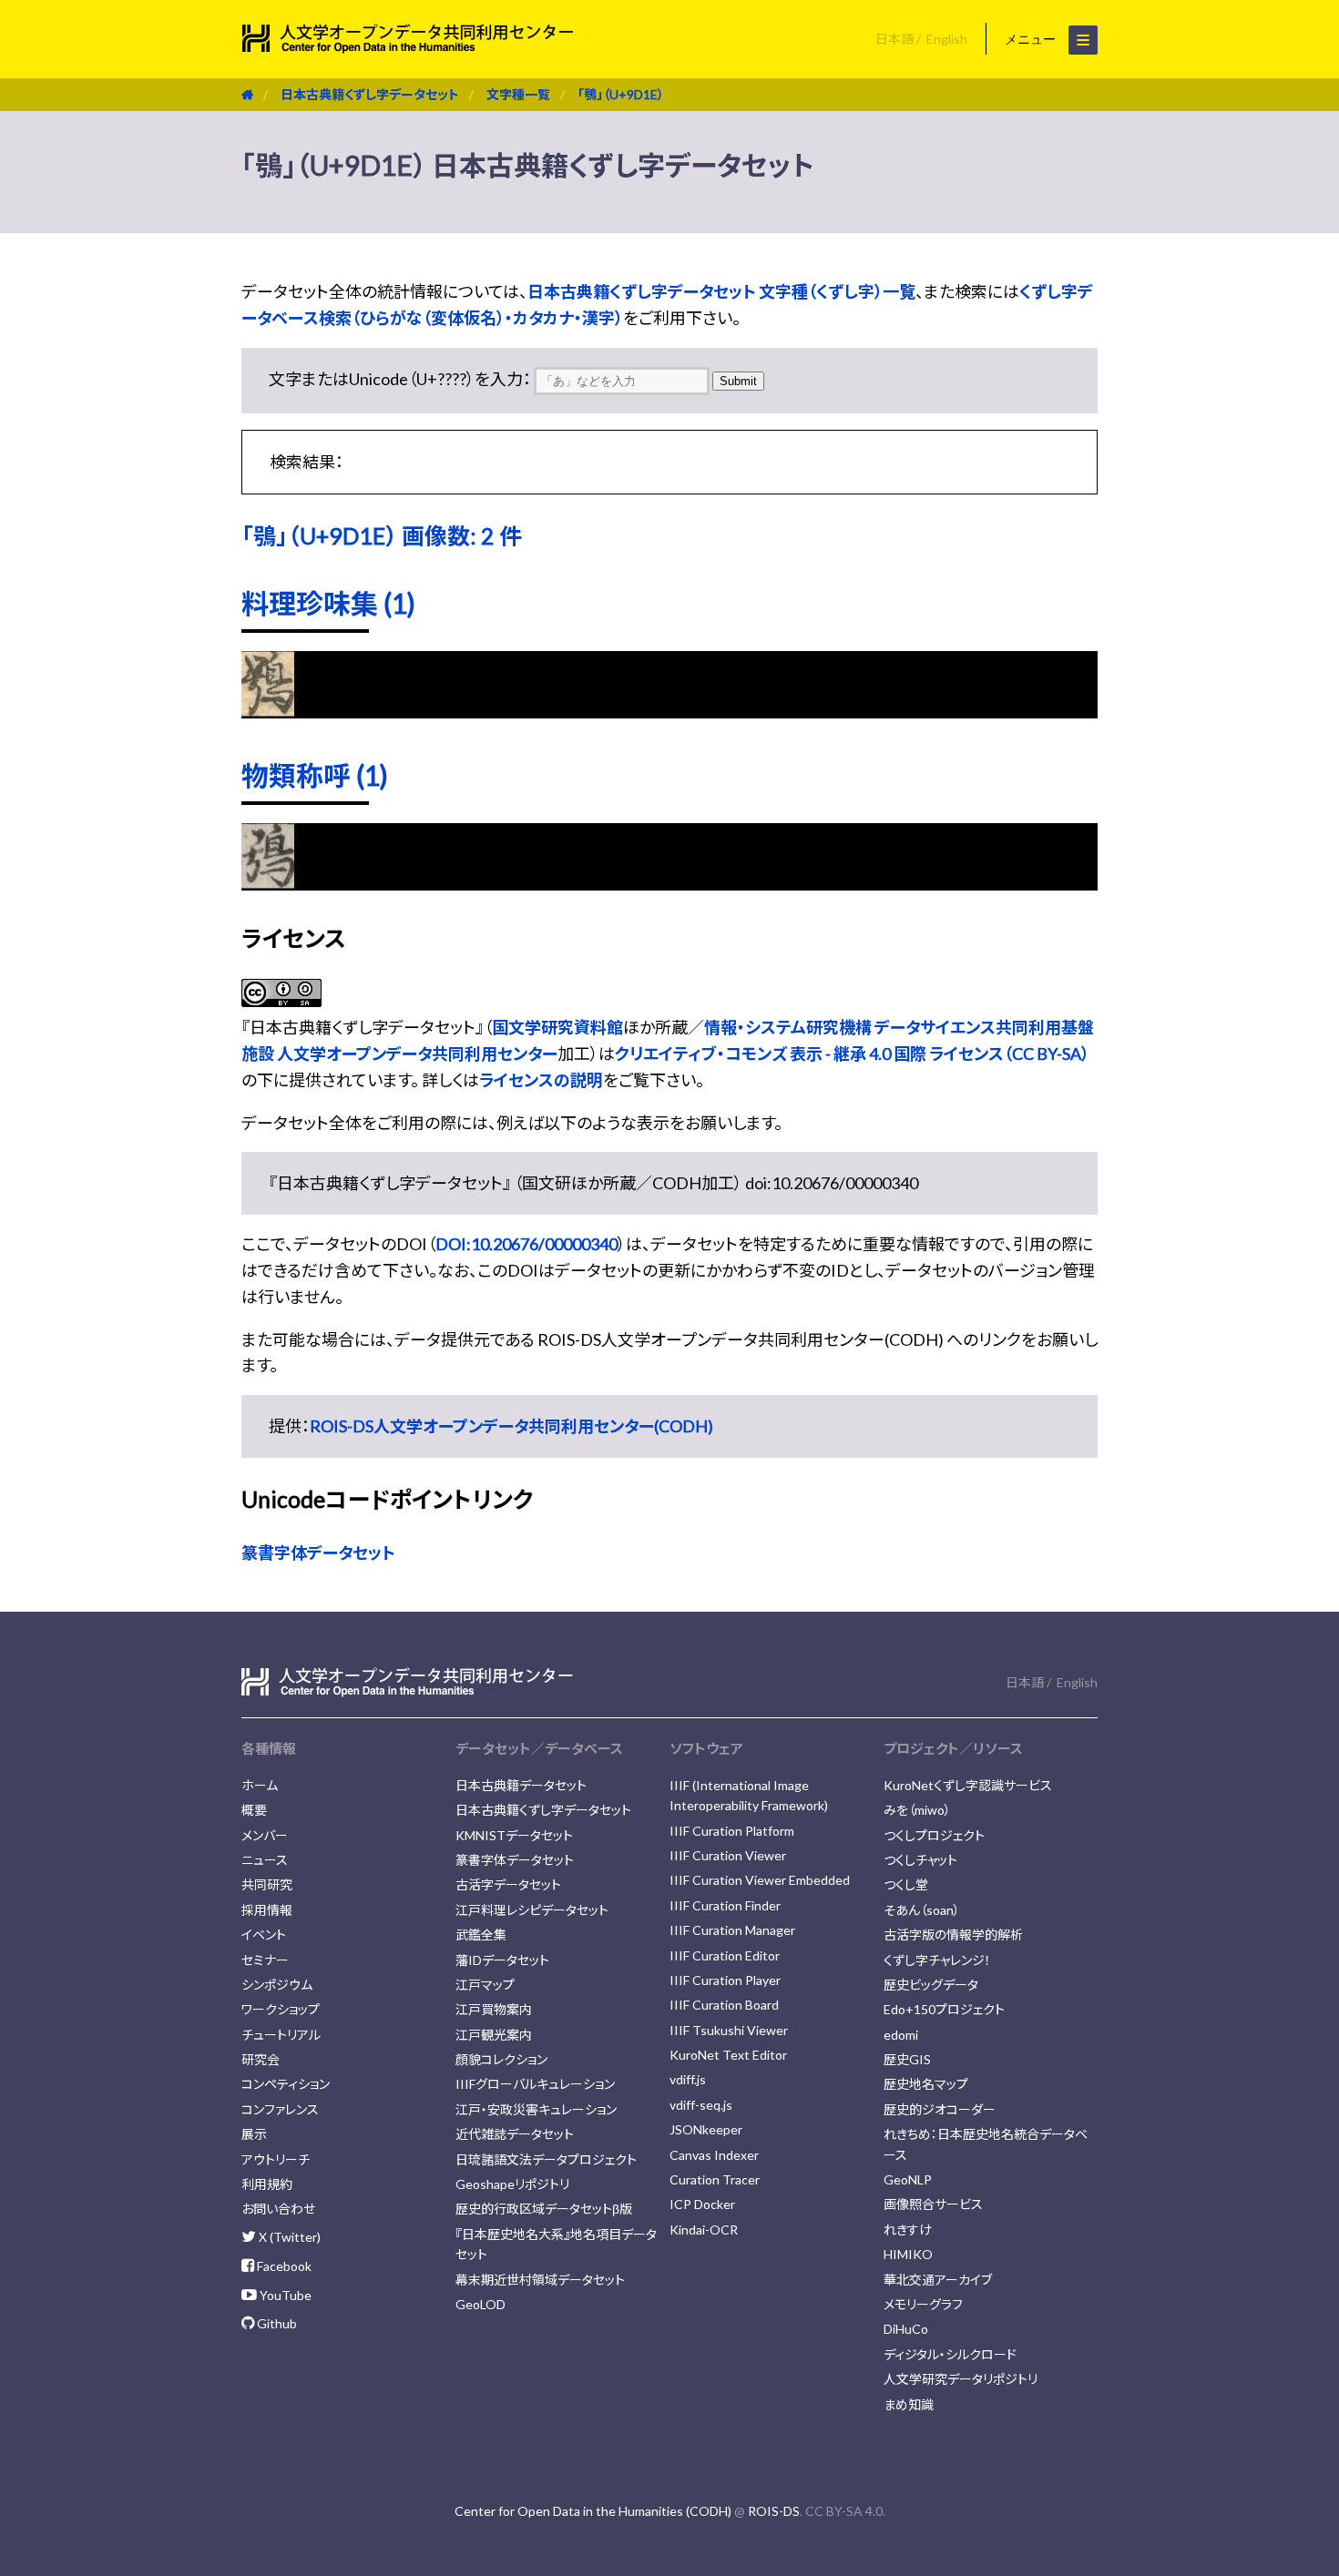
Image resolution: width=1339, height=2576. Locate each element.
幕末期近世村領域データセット (540, 2280)
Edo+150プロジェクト (944, 2009)
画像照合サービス (933, 2204)
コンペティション (286, 2084)
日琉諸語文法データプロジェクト (546, 2159)
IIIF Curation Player (725, 1980)
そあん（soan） (922, 1910)
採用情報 (267, 1910)
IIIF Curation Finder (725, 1905)
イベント (264, 1935)
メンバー (265, 1835)
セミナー (265, 1960)
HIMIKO (908, 2254)
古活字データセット (508, 1884)
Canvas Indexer (714, 2155)
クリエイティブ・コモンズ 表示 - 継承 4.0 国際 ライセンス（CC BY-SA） (852, 1054)
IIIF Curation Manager (732, 1930)
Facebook (283, 2266)
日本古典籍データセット (521, 1785)
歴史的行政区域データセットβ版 (544, 2209)
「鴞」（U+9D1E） (621, 94)
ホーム (260, 1785)
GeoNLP (908, 2179)
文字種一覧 (518, 94)
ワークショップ (281, 2009)
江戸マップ (485, 1985)
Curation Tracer (715, 2179)
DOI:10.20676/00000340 (526, 1244)
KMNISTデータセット (514, 1835)
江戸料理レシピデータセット (532, 1910)
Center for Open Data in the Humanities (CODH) (593, 2511)
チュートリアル (281, 2035)
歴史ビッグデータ (931, 1985)
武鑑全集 (481, 1935)
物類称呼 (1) (315, 775)
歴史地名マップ (926, 2084)
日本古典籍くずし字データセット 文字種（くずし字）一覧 (721, 291)
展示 (254, 2134)
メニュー (1032, 39)
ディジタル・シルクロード (950, 2354)
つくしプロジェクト (934, 1835)
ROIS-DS (774, 2511)
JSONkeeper (706, 2129)
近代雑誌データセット (515, 2134)
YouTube (284, 2295)
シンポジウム (277, 1985)
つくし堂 (906, 1884)
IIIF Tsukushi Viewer (729, 2030)
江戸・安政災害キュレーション (536, 2109)
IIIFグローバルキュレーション (535, 2084)
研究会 (261, 2059)
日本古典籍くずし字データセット (370, 94)
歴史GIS (907, 2059)
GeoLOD (480, 2304)
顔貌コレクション (501, 2059)
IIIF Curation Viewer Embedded (760, 1880)
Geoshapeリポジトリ (512, 2184)
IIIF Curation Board (724, 2005)
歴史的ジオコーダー (940, 2109)
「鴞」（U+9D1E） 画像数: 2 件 (382, 535)
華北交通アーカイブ (938, 2280)
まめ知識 (909, 2404)
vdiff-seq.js (701, 2105)
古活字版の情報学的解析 (953, 1935)
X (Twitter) (288, 2237)
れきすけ (908, 2230)
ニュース (265, 1860)
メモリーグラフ (923, 2304)
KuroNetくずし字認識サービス (968, 1785)
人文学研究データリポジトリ (961, 2379)
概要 (254, 1810)
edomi (901, 2035)
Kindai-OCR (704, 2230)
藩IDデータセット (502, 1960)
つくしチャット (920, 1860)
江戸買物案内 (494, 2009)
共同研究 (267, 1884)
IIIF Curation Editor (725, 1955)
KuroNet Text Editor (728, 2055)
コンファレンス (280, 2109)
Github (276, 2323)
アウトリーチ (276, 2159)
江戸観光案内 (494, 2035)
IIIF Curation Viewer (728, 1855)
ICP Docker (702, 2204)
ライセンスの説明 (541, 1080)
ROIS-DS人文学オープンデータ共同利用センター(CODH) (511, 1426)
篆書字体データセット (318, 1553)
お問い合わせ (278, 2209)
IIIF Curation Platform (732, 1831)
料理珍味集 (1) (328, 603)
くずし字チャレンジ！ (937, 1960)
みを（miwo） (917, 1810)
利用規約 (267, 2184)
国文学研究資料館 (557, 1027)
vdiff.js (688, 2079)
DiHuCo (906, 2329)
